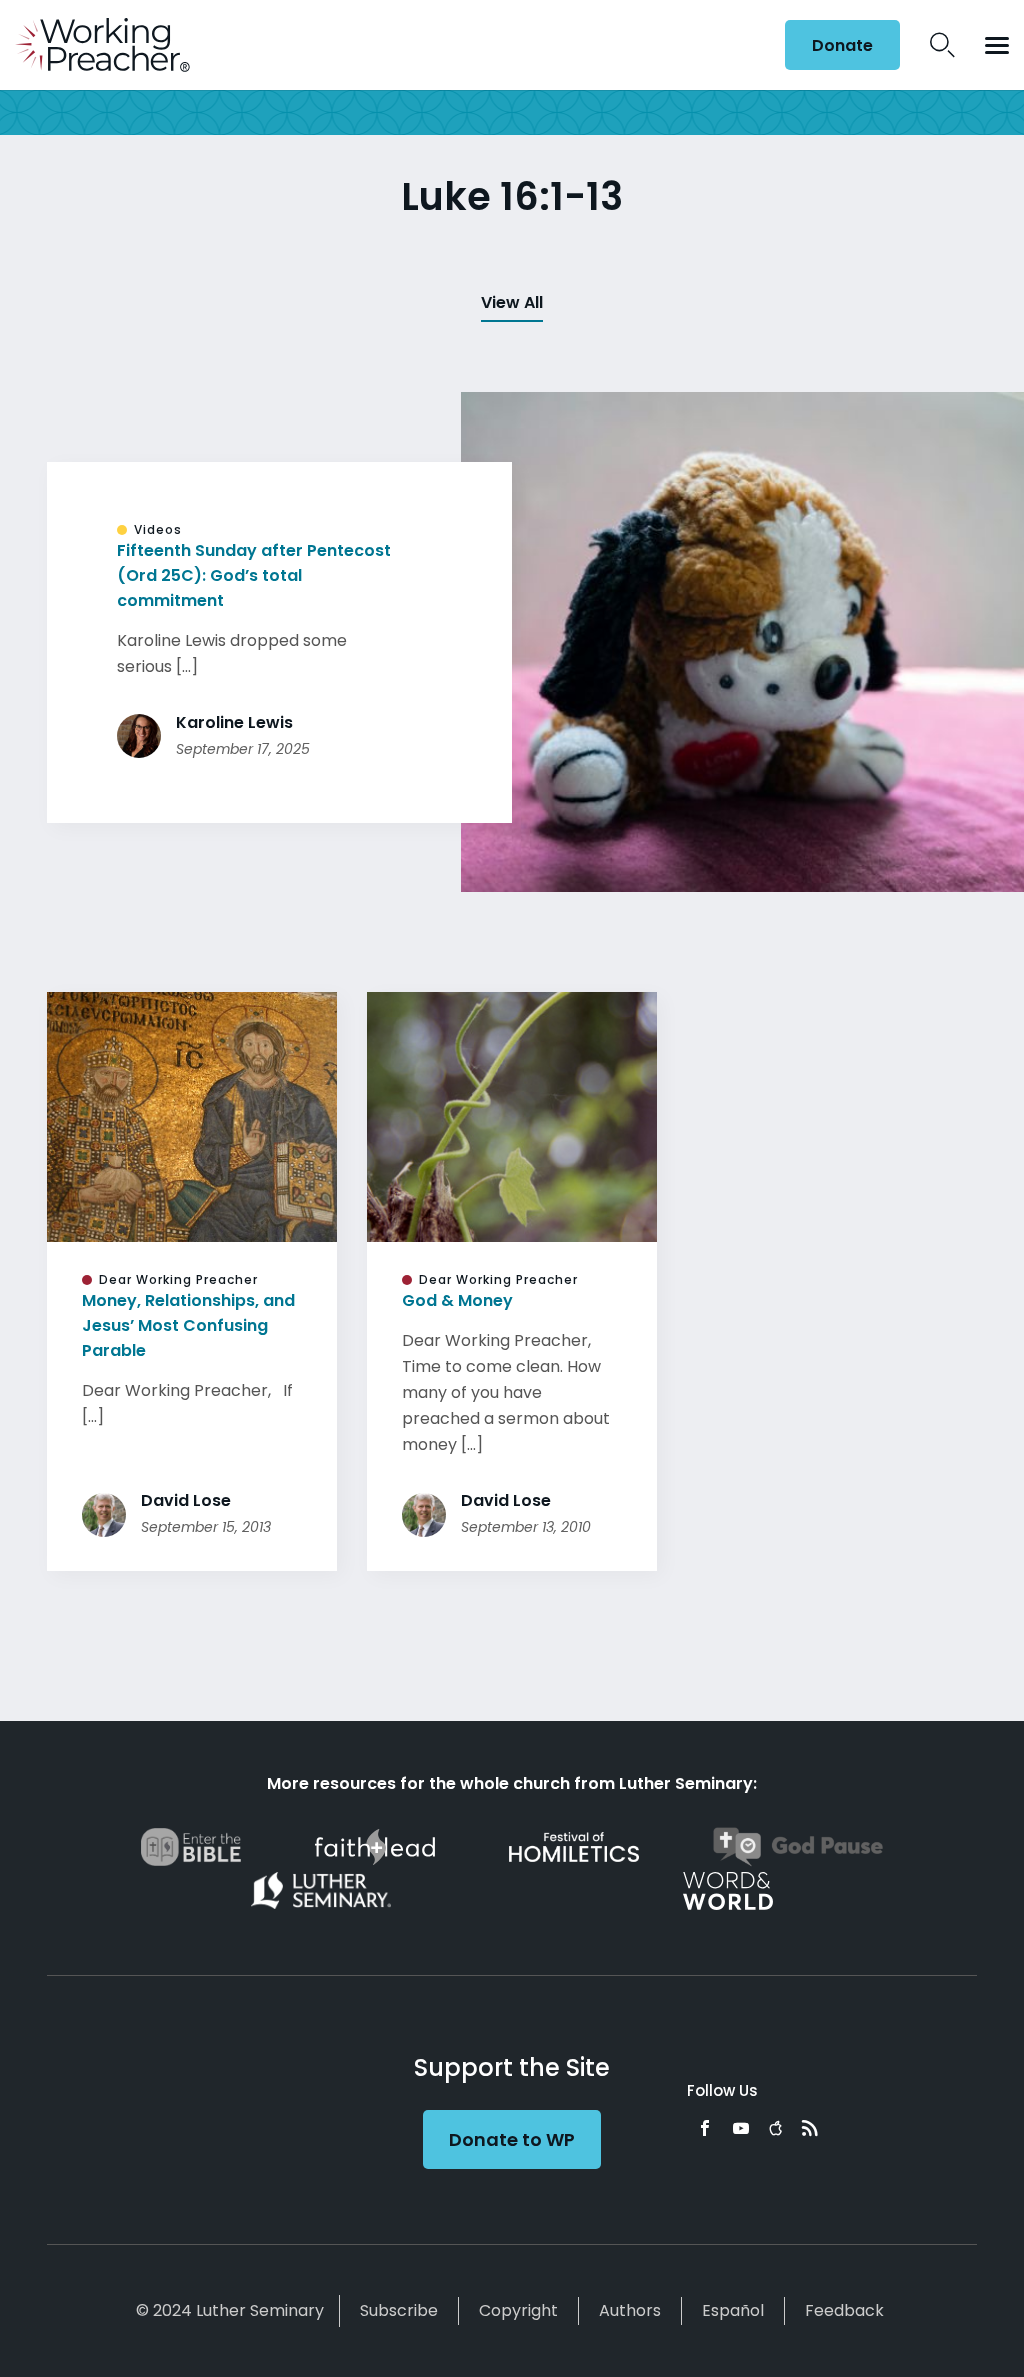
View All (512, 302)
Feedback (844, 2310)
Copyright (518, 2310)
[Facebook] (705, 2128)
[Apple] (775, 2128)
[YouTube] (741, 2128)
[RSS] (810, 2128)
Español (733, 2310)
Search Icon (942, 45)
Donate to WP (512, 2139)
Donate (842, 45)
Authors (630, 2310)
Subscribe (399, 2310)
